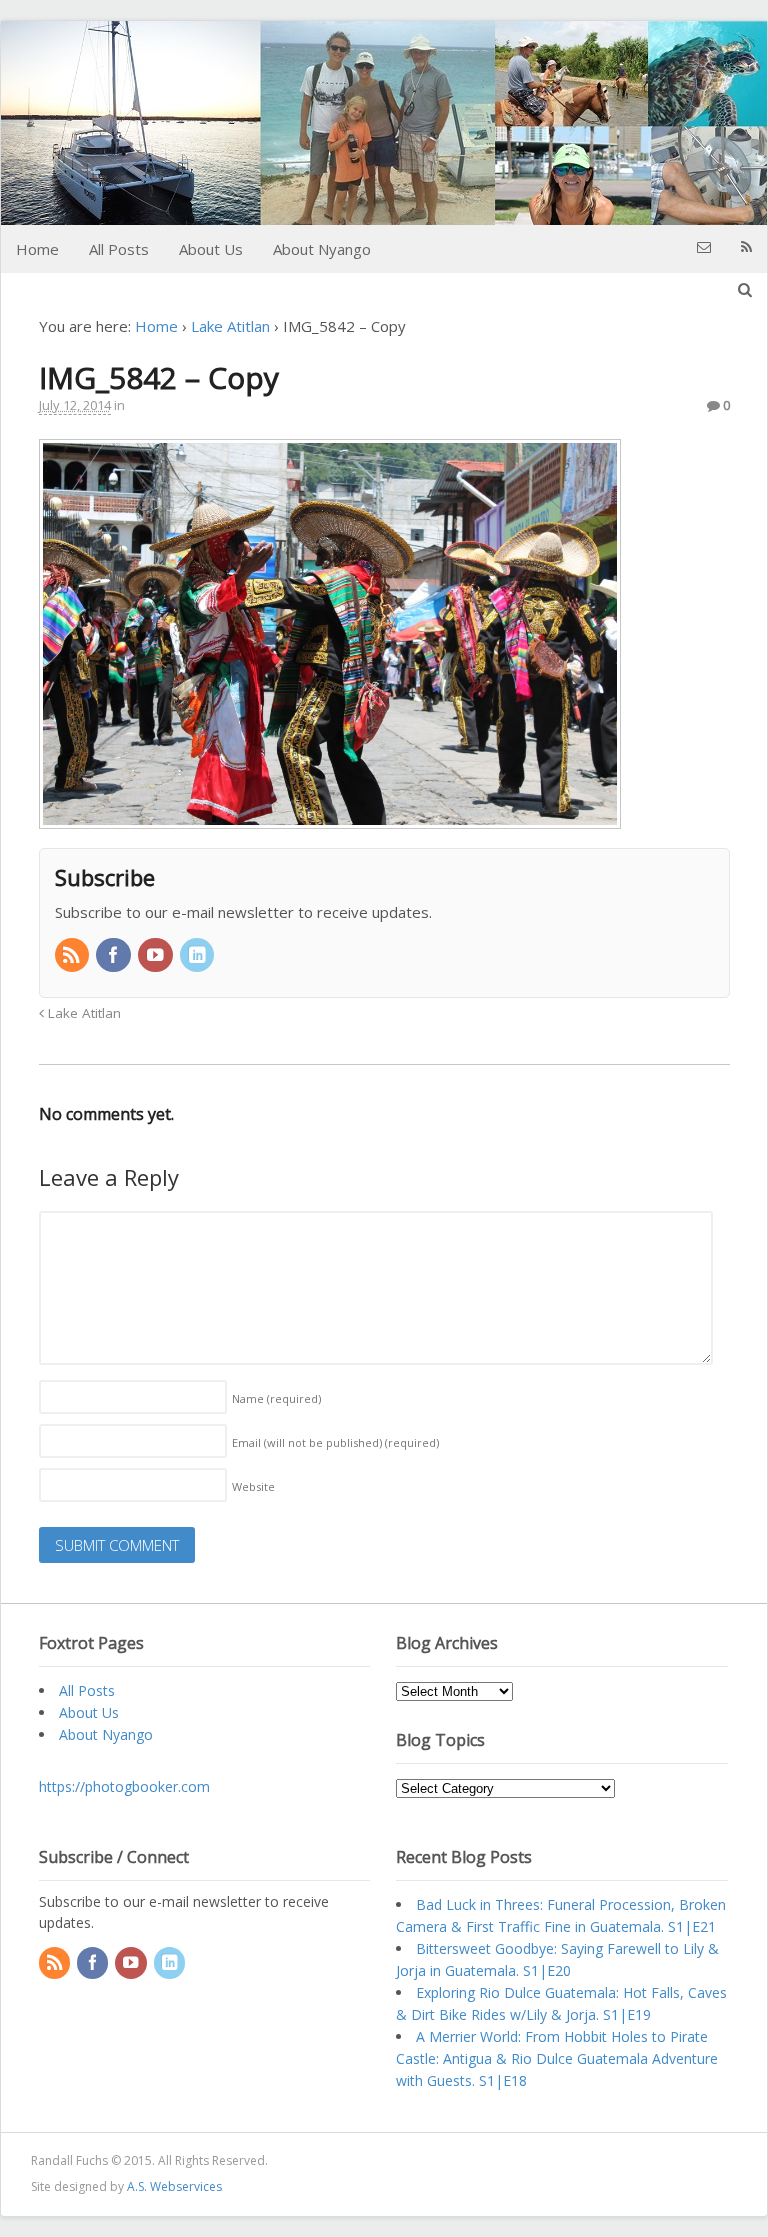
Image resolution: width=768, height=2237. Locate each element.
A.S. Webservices (174, 2186)
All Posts (119, 249)
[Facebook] (115, 956)
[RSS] (74, 956)
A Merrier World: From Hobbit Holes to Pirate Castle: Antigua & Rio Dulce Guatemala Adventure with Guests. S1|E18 (557, 2058)
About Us (211, 249)
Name (276, 1398)
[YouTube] (157, 956)
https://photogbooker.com (124, 1786)
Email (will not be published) (335, 1442)
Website (253, 1486)
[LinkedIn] (199, 956)
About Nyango (322, 249)
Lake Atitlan (230, 326)
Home (37, 249)
